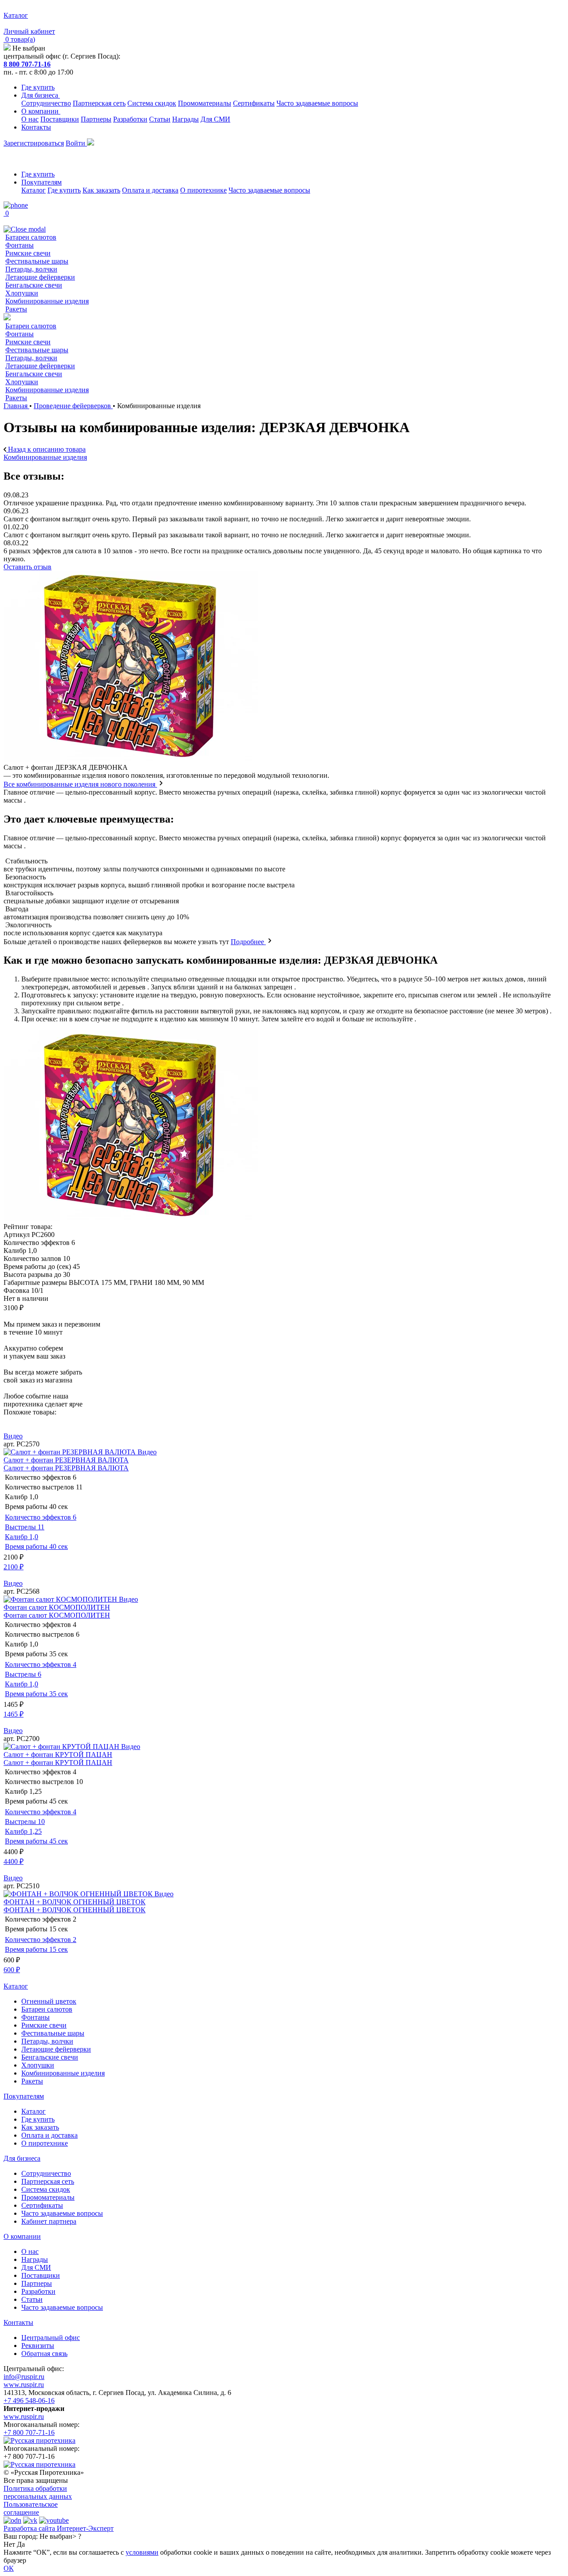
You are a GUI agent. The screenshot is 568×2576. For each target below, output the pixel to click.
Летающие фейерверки (40, 277)
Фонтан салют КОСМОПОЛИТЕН (57, 1607)
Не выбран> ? (60, 2536)
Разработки (130, 119)
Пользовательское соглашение (31, 2508)
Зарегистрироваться (34, 143)
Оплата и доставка (150, 190)
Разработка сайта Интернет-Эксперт (59, 2528)
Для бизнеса (41, 95)
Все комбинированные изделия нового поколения (80, 784)
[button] (284, 1420)
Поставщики (60, 119)
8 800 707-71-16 (27, 64)
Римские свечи (28, 253)
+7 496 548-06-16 (29, 2401)
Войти (76, 143)
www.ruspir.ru (24, 2385)
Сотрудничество (46, 103)
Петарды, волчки (31, 269)
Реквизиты (38, 2346)
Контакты (36, 127)
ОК (9, 2568)
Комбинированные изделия (47, 301)
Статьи (160, 119)
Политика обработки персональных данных (38, 2492)
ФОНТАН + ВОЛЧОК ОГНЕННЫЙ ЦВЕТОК (75, 1902)
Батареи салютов (31, 237)
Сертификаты (254, 103)
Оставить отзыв (28, 567)
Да (21, 2544)
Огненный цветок (49, 2001)
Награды (185, 119)
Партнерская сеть (99, 103)
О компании (41, 111)
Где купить (38, 87)
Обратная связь (44, 2353)
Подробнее (248, 942)
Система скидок (152, 103)
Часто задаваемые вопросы (317, 103)
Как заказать (101, 190)
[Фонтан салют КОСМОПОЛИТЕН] (61, 1599)
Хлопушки (22, 293)
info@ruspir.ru (24, 2377)
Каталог (34, 190)
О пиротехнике (203, 190)
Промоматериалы (205, 103)
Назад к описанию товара (46, 449)
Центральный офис (51, 2338)
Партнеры (96, 119)
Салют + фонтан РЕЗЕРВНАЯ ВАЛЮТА (66, 1460)
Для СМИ (215, 119)
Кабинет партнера (49, 2221)
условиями (142, 2552)
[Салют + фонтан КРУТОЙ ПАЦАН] (62, 1747)
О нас (30, 119)
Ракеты (16, 309)
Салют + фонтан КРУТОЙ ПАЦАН (58, 1755)
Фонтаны (20, 245)
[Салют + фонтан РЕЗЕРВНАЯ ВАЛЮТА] (71, 1452)
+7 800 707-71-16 (29, 2432)
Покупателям (41, 182)
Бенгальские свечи (34, 285)
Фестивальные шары (37, 261)
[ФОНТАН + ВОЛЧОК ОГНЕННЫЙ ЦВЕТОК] (79, 1894)
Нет (9, 2544)
